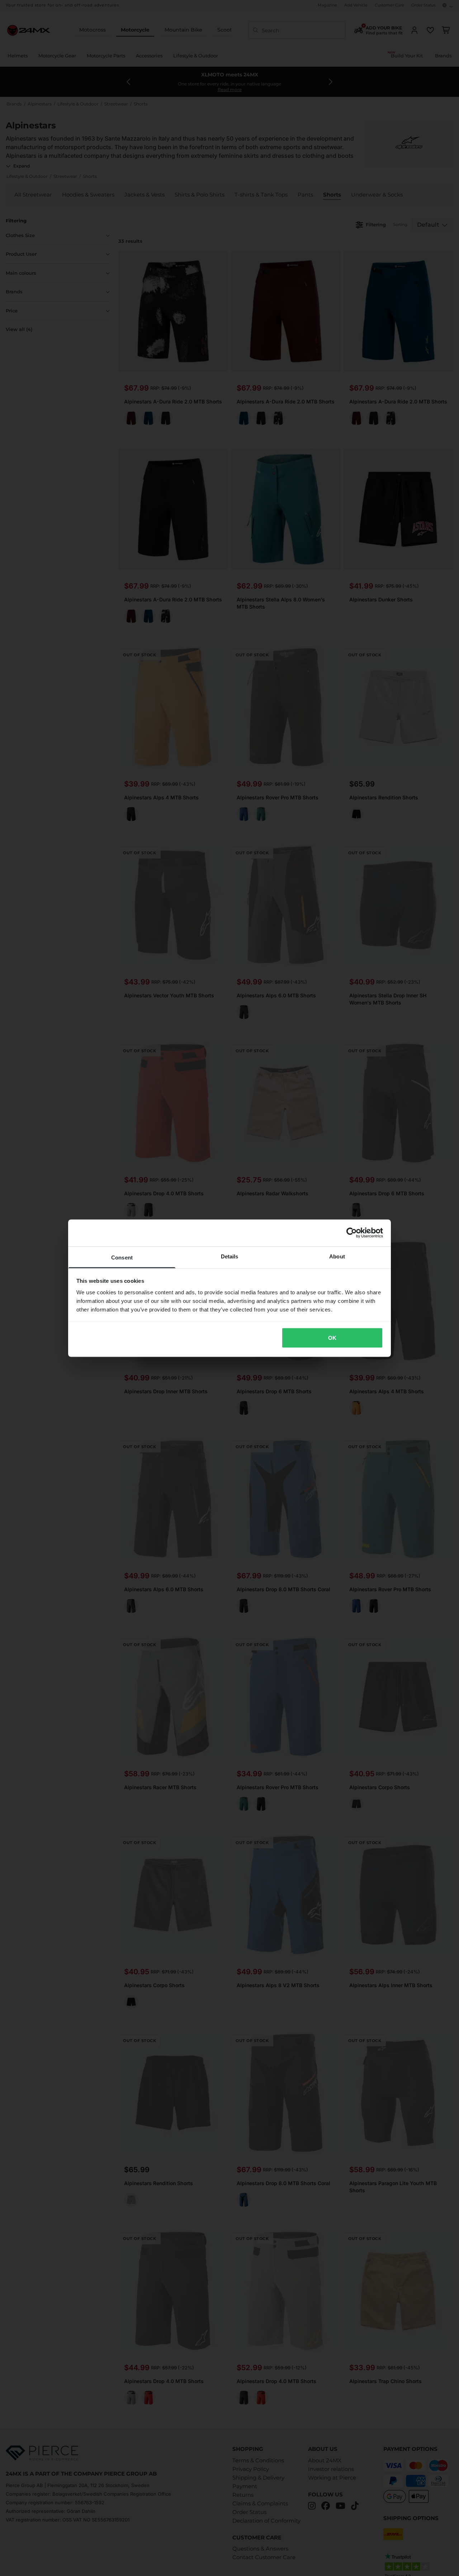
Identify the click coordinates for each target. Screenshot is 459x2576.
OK (332, 1338)
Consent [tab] (122, 1257)
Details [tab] (230, 1256)
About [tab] (337, 1256)
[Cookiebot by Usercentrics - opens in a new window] (352, 1233)
